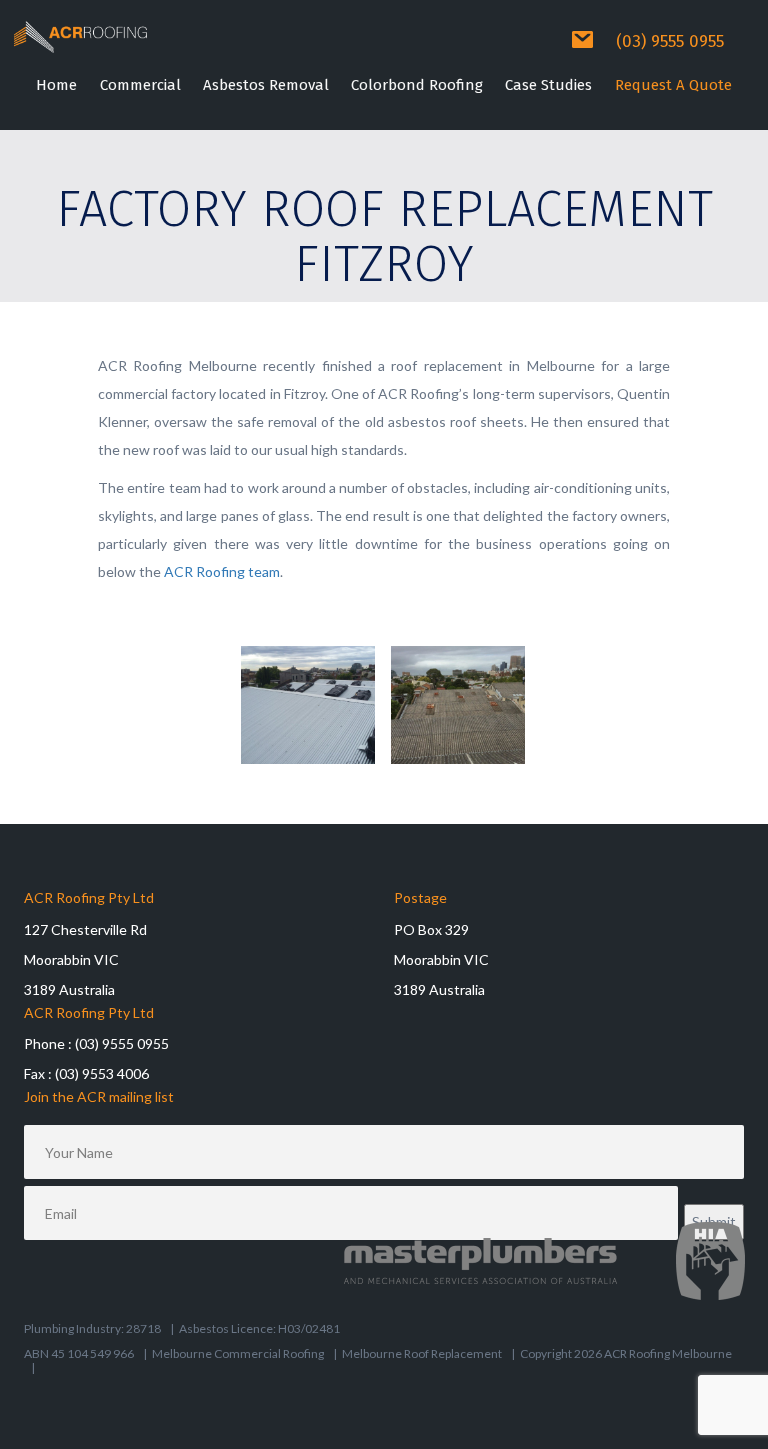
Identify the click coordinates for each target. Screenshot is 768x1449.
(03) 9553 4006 (102, 1073)
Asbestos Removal (266, 85)
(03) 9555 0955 (670, 41)
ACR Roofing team (222, 571)
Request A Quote (673, 85)
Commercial (140, 85)
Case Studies (548, 85)
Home (56, 85)
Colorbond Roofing (417, 85)
